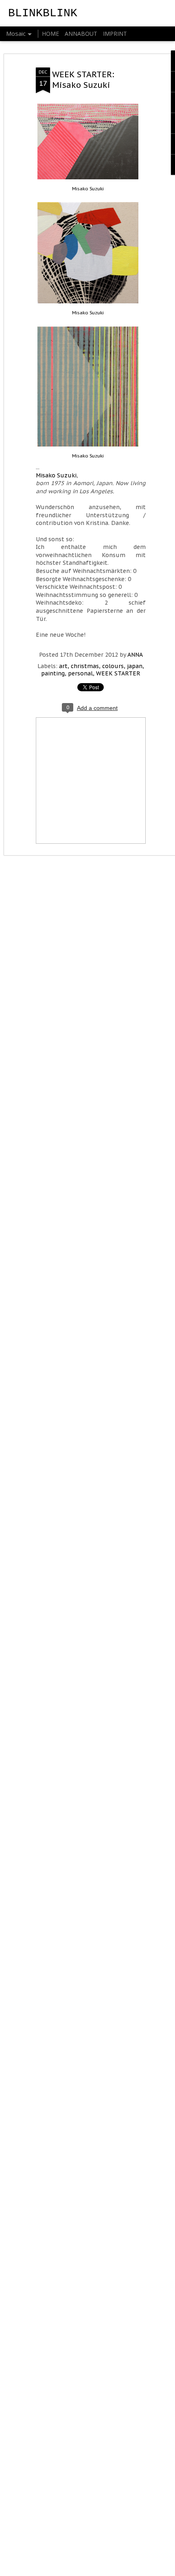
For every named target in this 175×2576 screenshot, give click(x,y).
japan (135, 666)
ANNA (135, 655)
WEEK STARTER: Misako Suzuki (83, 80)
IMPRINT (115, 34)
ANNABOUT (81, 34)
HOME (50, 34)
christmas (85, 666)
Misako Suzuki (88, 189)
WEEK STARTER (118, 673)
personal (80, 673)
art (63, 666)
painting (53, 673)
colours (113, 666)
